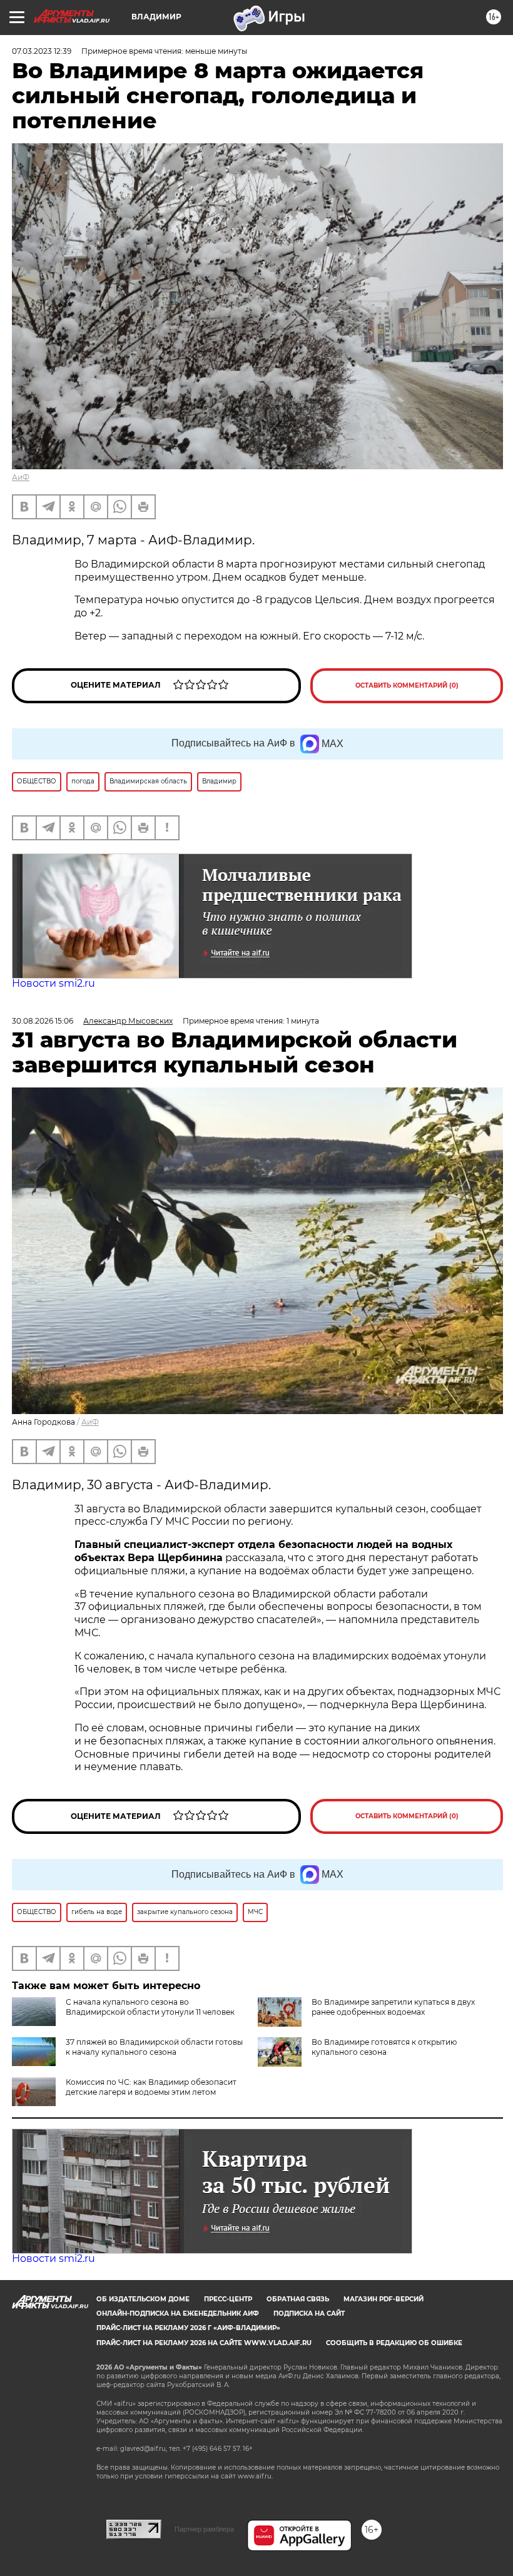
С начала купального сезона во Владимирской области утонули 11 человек (150, 2007)
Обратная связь (298, 2299)
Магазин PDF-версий (383, 2299)
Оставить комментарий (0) (407, 685)
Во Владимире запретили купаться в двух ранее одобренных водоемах (393, 2007)
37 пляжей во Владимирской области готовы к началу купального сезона (154, 2047)
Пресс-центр (228, 2299)
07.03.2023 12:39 (42, 51)
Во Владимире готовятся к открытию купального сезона (384, 2047)
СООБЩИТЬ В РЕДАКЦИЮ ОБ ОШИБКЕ (394, 2343)
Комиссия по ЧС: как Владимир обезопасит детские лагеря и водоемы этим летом (151, 2087)
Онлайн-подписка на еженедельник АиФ (178, 2314)
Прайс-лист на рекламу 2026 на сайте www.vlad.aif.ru (204, 2343)
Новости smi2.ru (53, 983)
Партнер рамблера (204, 2529)
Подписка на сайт (309, 2314)
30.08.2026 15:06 (43, 1021)
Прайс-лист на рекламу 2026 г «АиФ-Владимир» (188, 2328)
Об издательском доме (143, 2299)
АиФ (21, 477)
